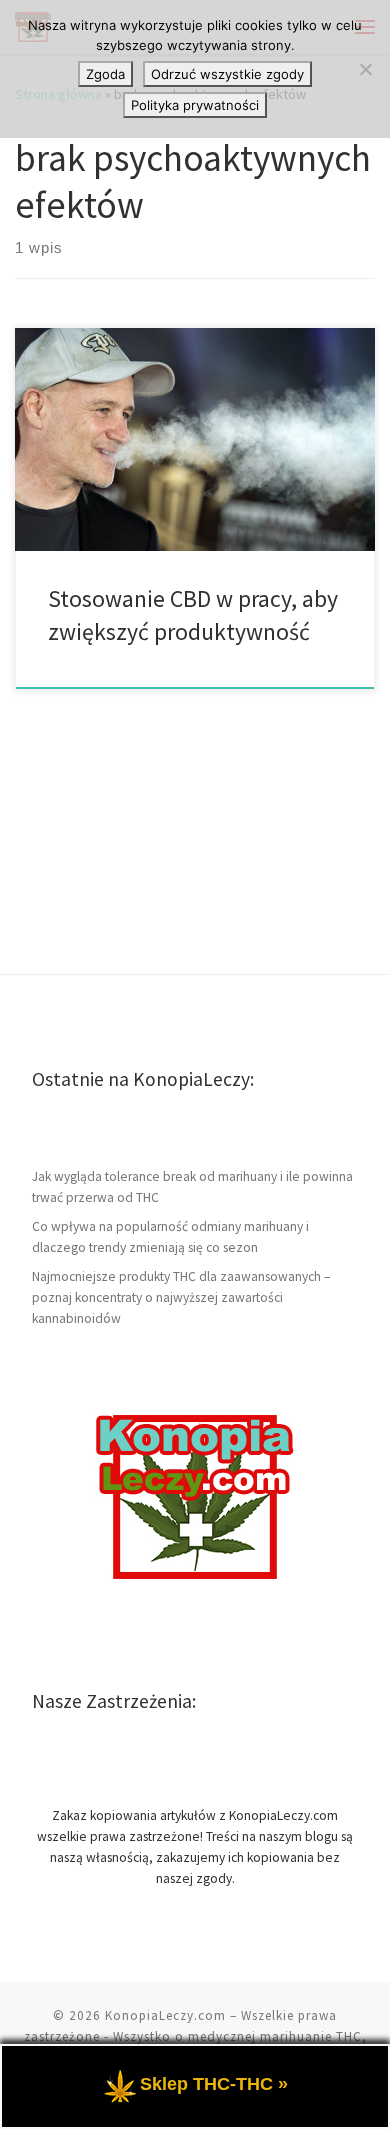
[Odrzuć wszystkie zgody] (365, 69)
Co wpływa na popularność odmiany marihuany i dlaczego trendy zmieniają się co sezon (170, 1237)
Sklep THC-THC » (214, 2084)
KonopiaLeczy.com (165, 2015)
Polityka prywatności (195, 105)
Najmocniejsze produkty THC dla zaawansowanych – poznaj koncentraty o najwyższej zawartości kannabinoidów (181, 1297)
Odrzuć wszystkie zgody (227, 74)
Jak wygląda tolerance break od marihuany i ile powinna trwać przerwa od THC (192, 1187)
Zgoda (105, 74)
